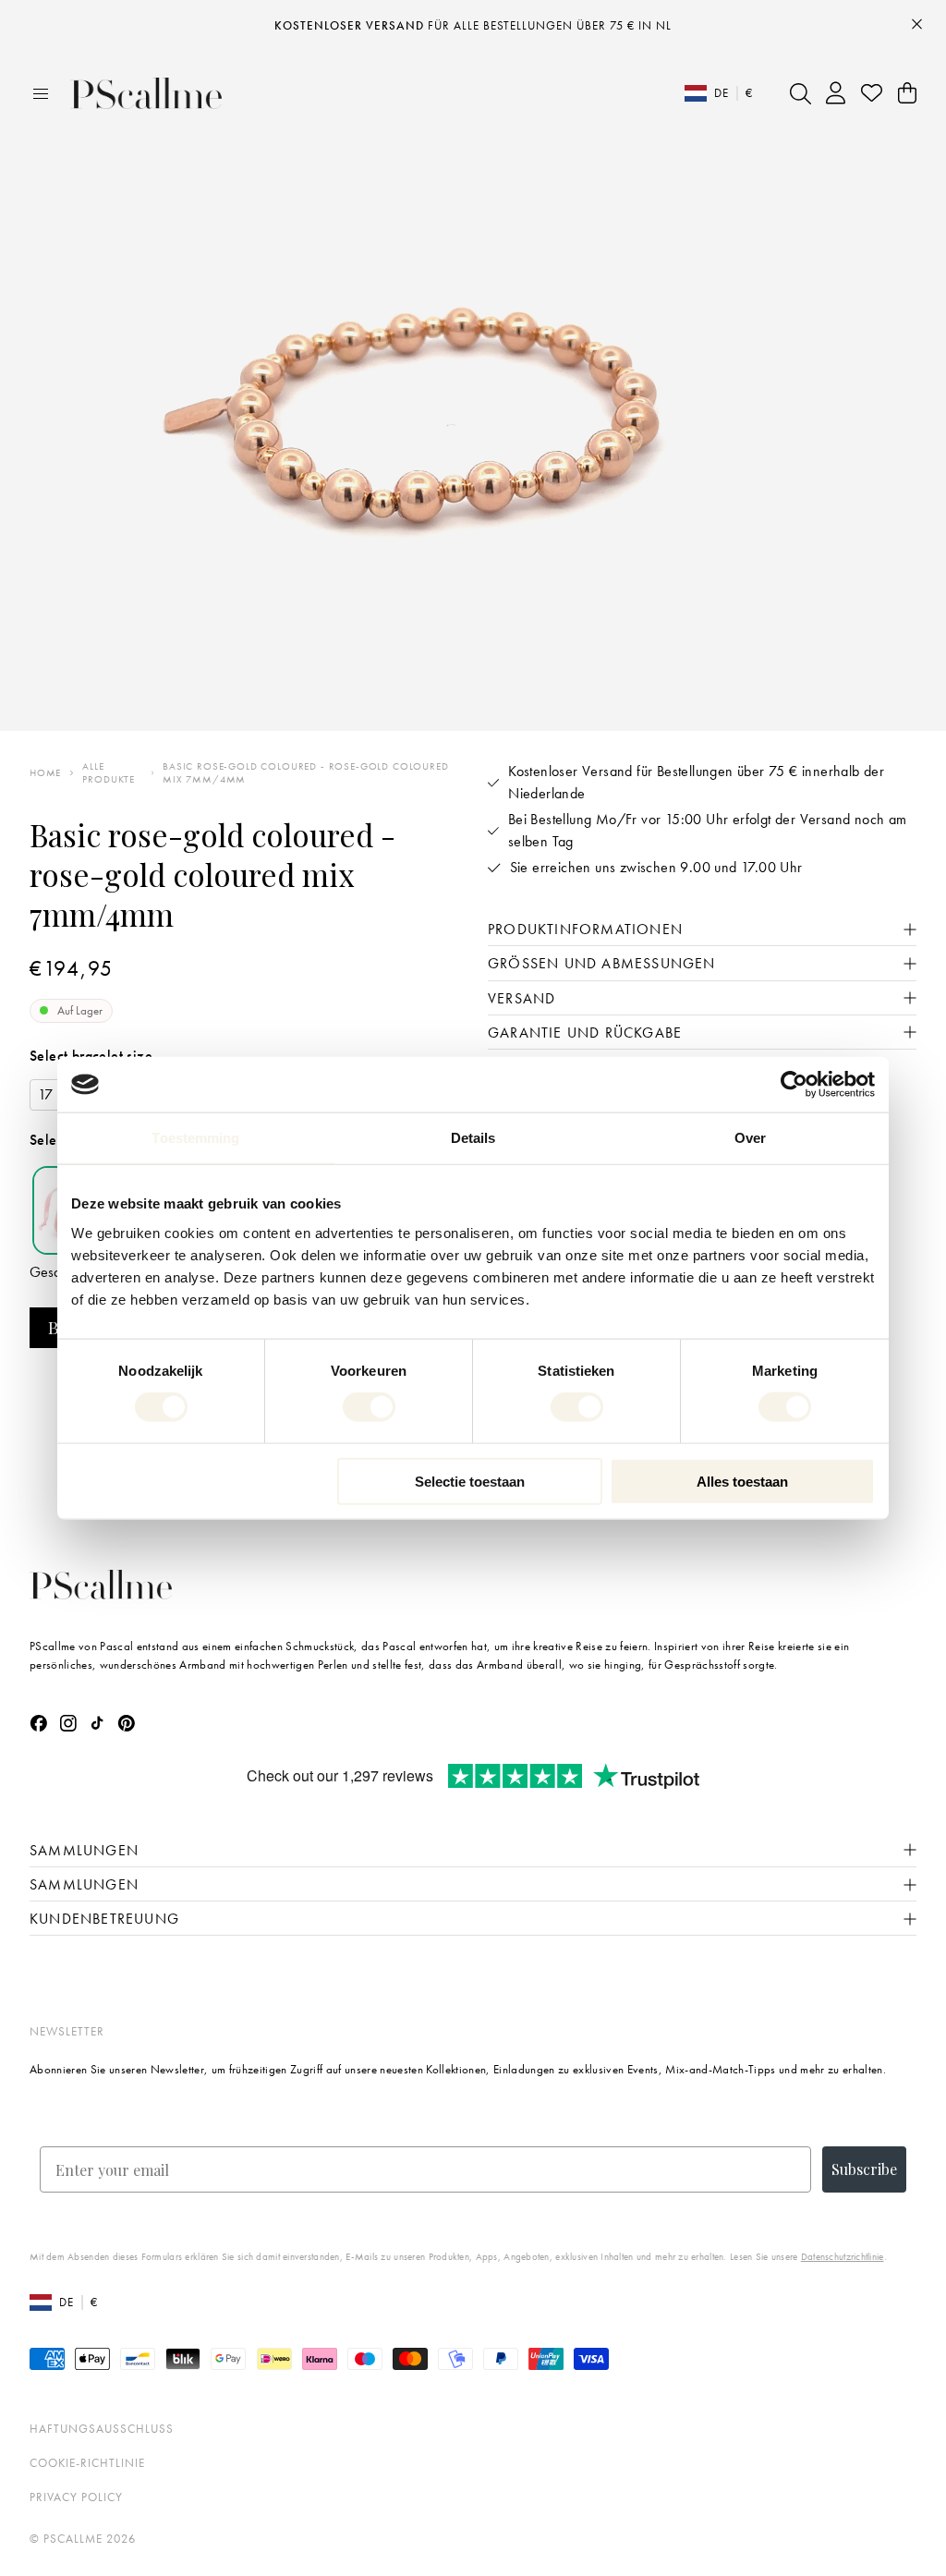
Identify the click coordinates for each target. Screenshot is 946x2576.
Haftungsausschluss (102, 2429)
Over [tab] (750, 1138)
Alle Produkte (109, 772)
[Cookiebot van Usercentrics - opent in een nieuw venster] (794, 1085)
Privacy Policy (76, 2497)
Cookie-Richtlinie (87, 2463)
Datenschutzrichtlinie (843, 2256)
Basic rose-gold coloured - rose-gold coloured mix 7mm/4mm (306, 772)
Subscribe (864, 2169)
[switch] (369, 1407)
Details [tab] (473, 1138)
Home (45, 773)
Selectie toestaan (470, 1481)
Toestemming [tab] (195, 1138)
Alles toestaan (742, 1481)
